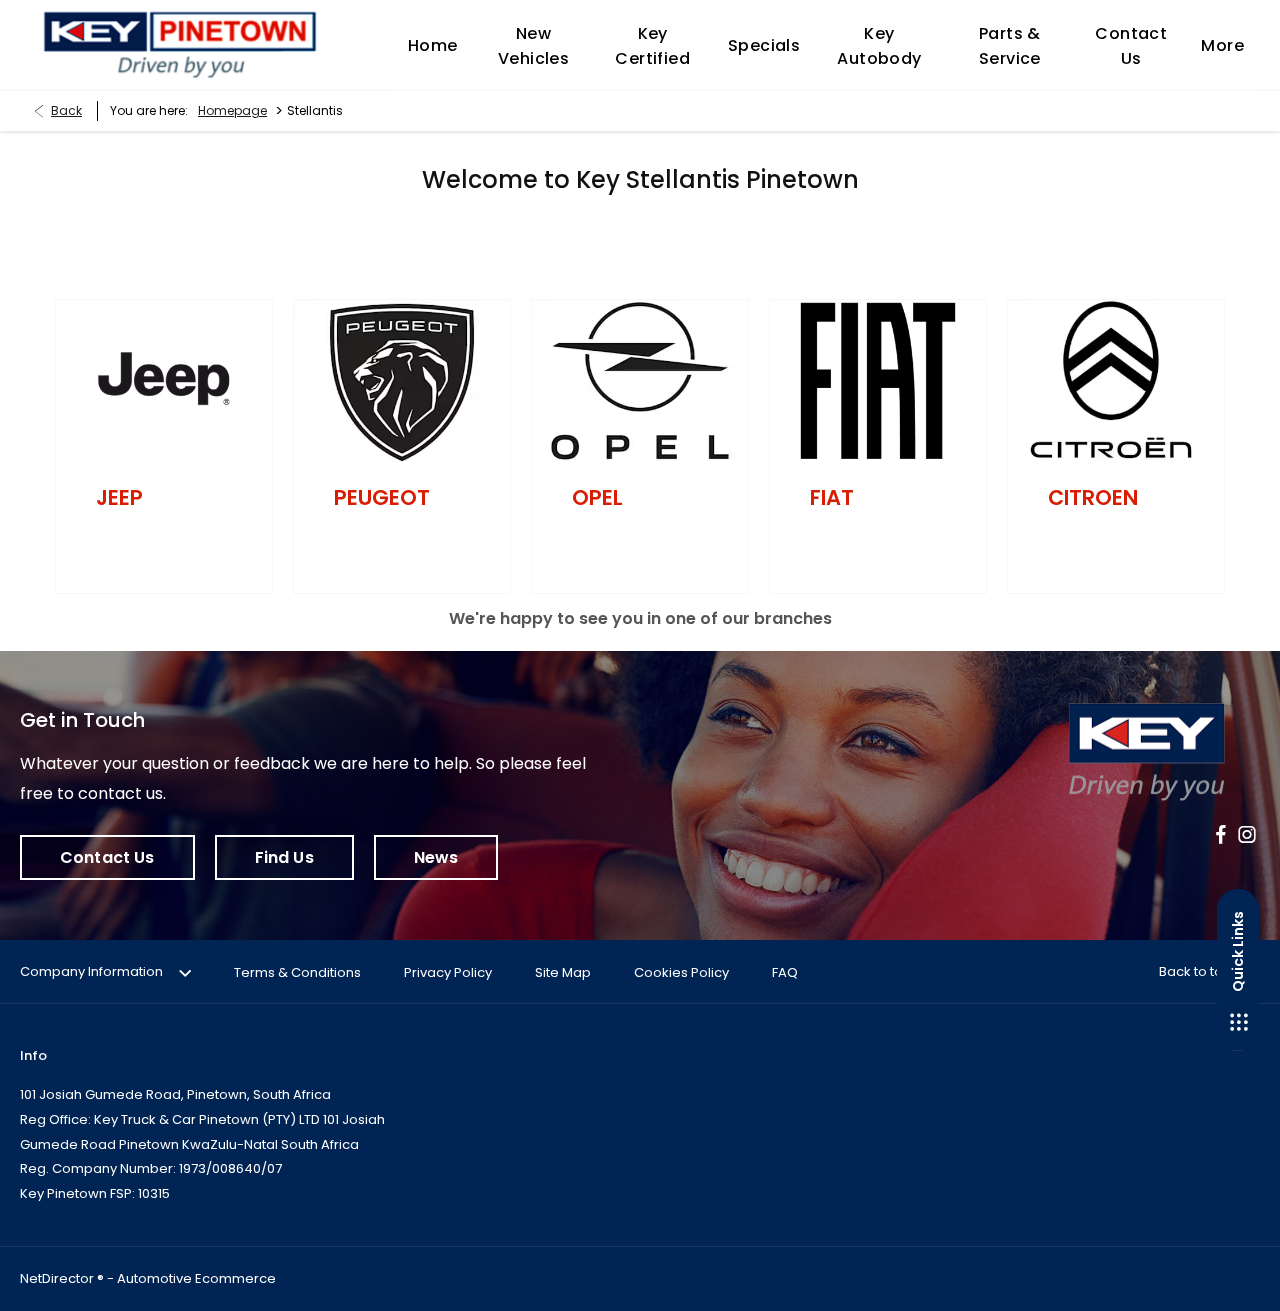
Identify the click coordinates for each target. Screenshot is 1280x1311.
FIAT (832, 497)
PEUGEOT (382, 497)
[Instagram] (1247, 835)
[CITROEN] (1116, 381)
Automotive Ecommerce (196, 1278)
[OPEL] (640, 381)
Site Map (563, 972)
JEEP (119, 497)
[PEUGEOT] (402, 381)
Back (66, 110)
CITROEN (1093, 497)
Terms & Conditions (297, 972)
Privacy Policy (448, 972)
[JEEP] (164, 381)
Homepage (232, 110)
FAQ (785, 972)
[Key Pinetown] (180, 45)
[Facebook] (1221, 835)
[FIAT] (878, 381)
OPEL (597, 497)
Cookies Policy (681, 972)
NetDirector (58, 1278)
